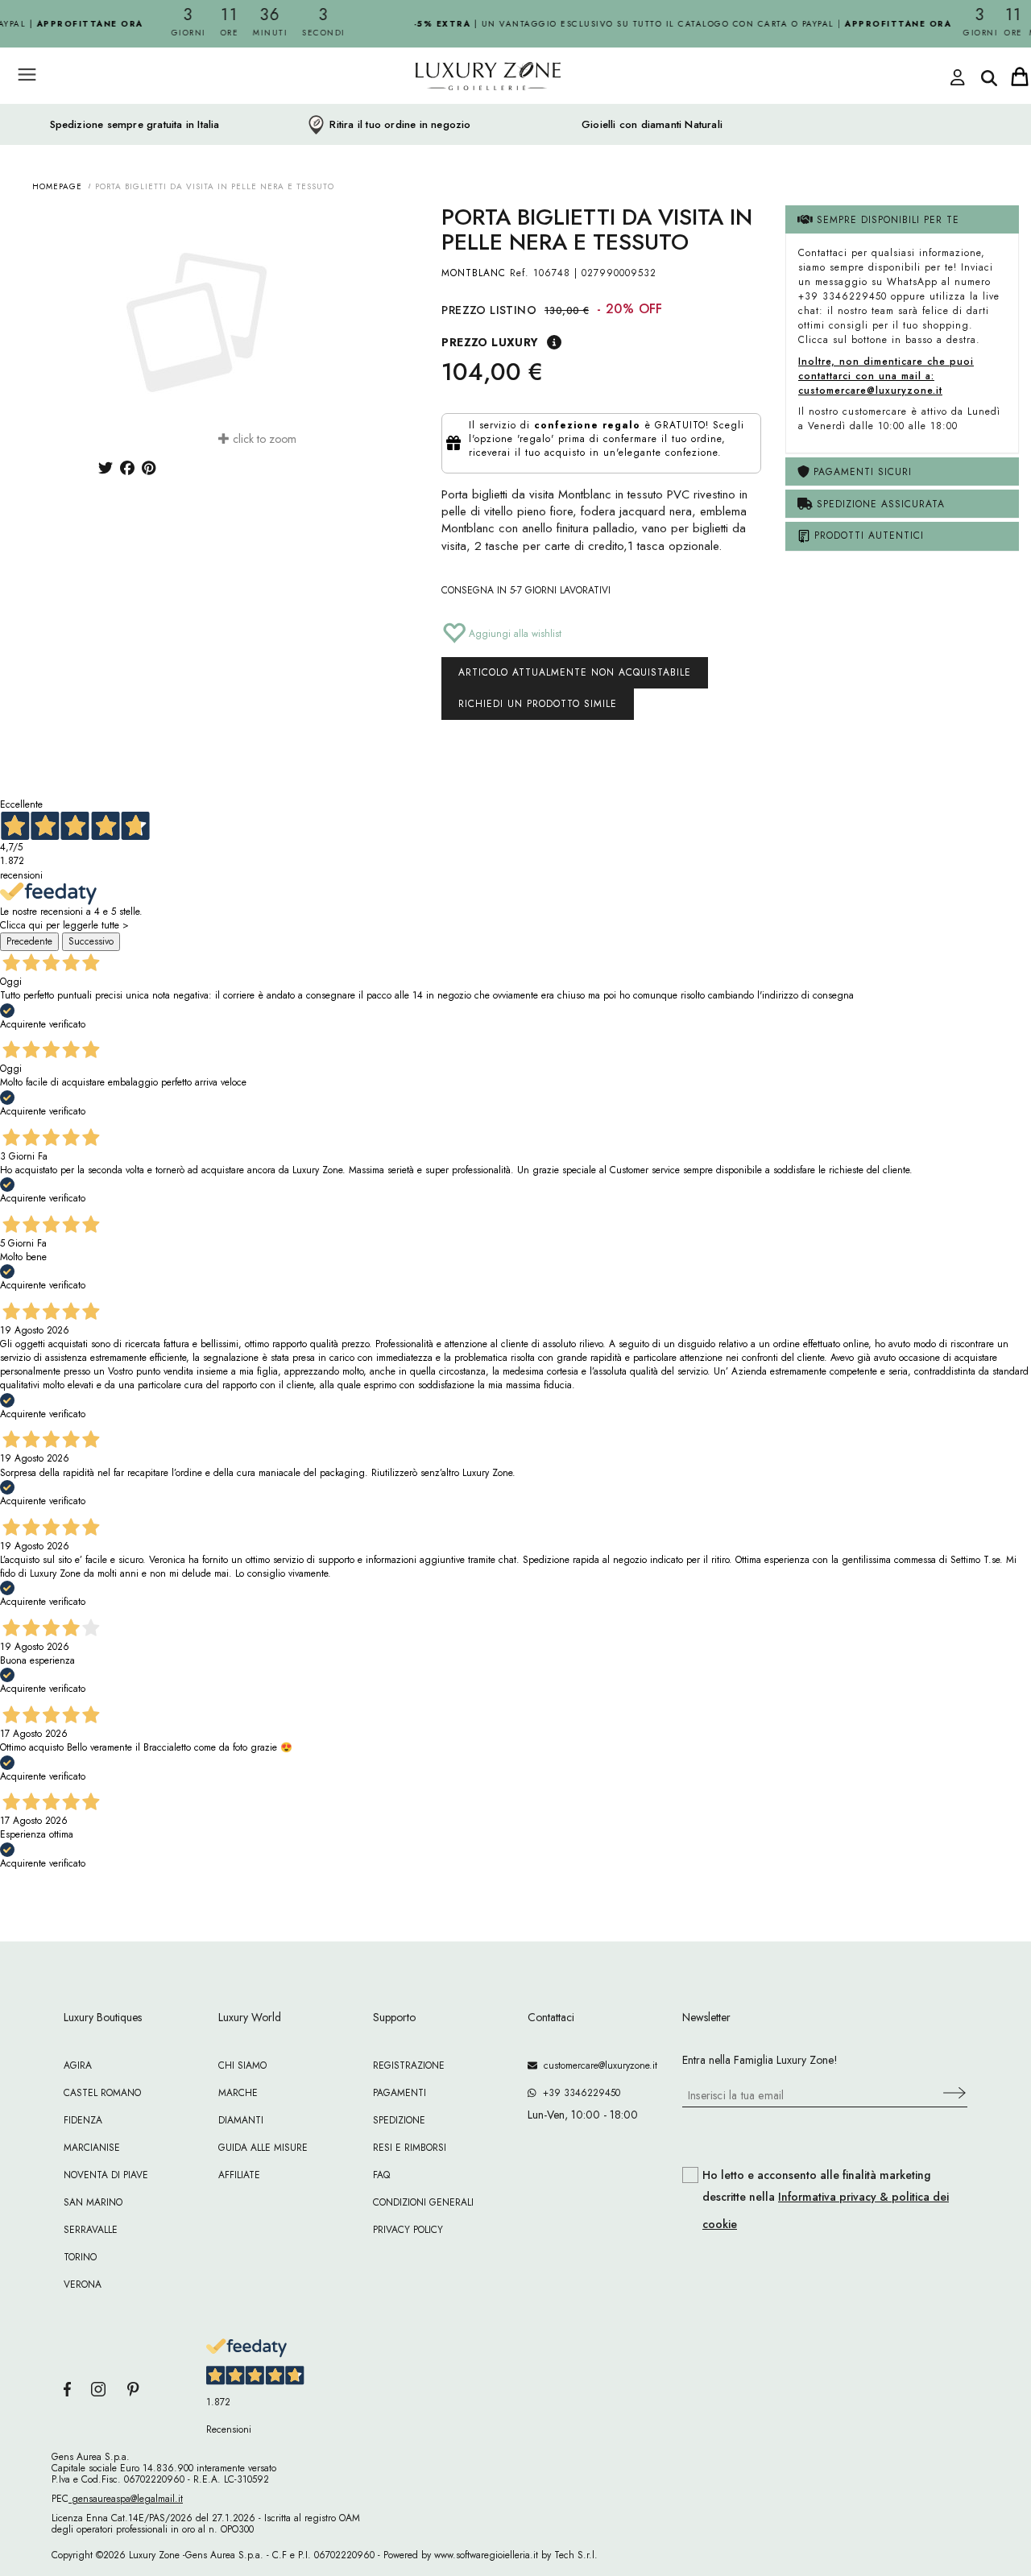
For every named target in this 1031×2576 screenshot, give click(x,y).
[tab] (902, 219)
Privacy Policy (408, 2230)
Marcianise (92, 2148)
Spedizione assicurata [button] (879, 504)
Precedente (29, 941)
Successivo (91, 941)
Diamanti (241, 2120)
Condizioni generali (423, 2202)
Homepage (57, 186)
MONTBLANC (474, 273)
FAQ (381, 2175)
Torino (80, 2257)
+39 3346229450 (578, 2093)
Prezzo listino (489, 310)
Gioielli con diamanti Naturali (652, 125)
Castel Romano (102, 2093)
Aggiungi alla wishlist (513, 634)
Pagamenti (400, 2093)
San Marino (93, 2202)
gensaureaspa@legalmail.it (126, 2499)
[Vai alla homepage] (427, 112)
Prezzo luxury (490, 342)
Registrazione (409, 2065)
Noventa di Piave (106, 2175)
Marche (238, 2093)
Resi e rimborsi (410, 2148)
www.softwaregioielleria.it (486, 2555)
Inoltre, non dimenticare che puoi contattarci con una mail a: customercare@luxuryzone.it (886, 376)
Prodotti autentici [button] (867, 535)
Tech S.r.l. (576, 2555)
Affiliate (239, 2175)
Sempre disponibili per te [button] (886, 220)
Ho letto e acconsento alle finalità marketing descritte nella (826, 2200)
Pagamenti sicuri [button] (861, 472)
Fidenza (83, 2120)
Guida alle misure (263, 2148)
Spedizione (399, 2120)
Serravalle (91, 2230)
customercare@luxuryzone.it (597, 2065)
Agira (78, 2065)
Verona (83, 2284)
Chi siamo (242, 2065)
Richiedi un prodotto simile (538, 704)
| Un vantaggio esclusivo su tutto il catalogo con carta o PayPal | (668, 24)
